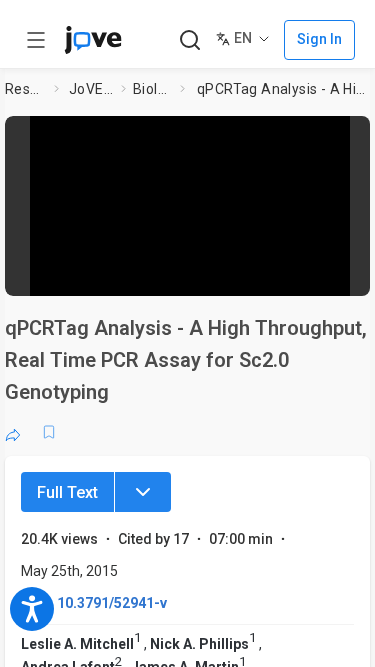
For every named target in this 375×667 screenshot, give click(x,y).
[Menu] (143, 492)
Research (25, 89)
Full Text (67, 492)
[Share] (13, 432)
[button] (357, 135)
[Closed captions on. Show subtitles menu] (340, 275)
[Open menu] (36, 40)
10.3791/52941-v (112, 603)
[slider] (115, 274)
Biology (152, 89)
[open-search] (189, 40)
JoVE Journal (91, 89)
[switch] (216, 275)
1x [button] (303, 274)
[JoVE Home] (93, 40)
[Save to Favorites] (49, 432)
